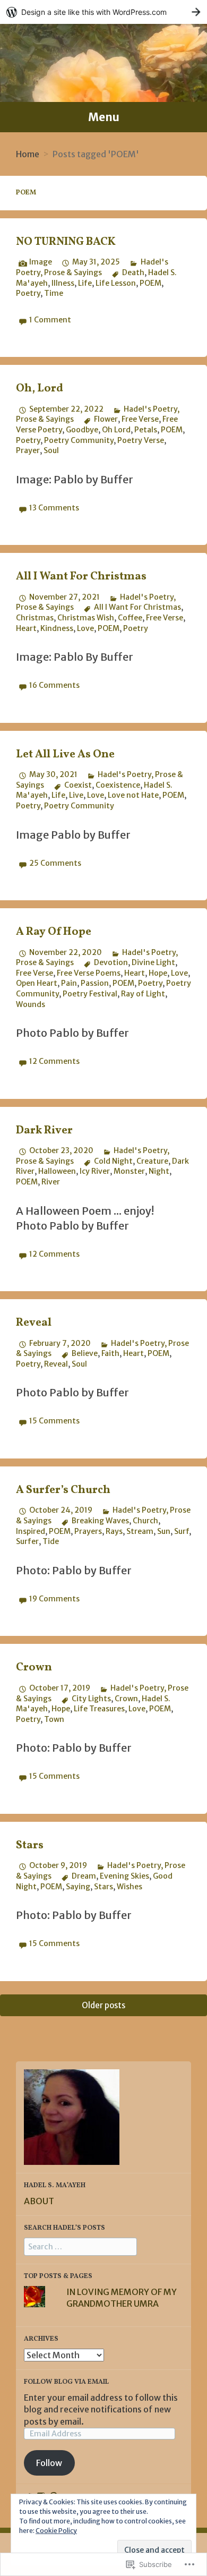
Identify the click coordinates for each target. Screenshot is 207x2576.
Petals (146, 430)
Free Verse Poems (89, 973)
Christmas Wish (86, 618)
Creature (152, 1161)
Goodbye (82, 430)
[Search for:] (80, 2246)
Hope (158, 973)
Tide (51, 1541)
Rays (114, 1531)
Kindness (57, 628)
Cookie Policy (56, 2531)
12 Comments (54, 1061)
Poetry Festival (90, 994)
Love (85, 628)
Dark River (44, 1131)
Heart (26, 628)
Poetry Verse (141, 440)
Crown (34, 1667)
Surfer (27, 1541)
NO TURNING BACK (66, 242)
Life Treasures (99, 1709)
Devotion (111, 962)
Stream (140, 1531)
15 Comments (54, 1421)
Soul (51, 450)
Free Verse (140, 419)
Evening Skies (124, 1876)
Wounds (31, 1004)
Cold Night (113, 1161)
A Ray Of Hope (54, 932)
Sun (164, 1531)
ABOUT (39, 2201)
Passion (95, 983)
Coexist (78, 785)
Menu (104, 117)
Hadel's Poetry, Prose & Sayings (92, 267)
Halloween (57, 1171)
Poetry (28, 293)
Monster (129, 1171)
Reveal (34, 1323)
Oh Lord (116, 430)
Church (145, 1521)
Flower (106, 419)
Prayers (88, 1531)
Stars (30, 1845)
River (51, 1182)
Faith (110, 1353)
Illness (63, 283)
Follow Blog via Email (66, 2382)
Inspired (31, 1531)
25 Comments (55, 863)
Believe (85, 1353)
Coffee (130, 618)
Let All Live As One (65, 754)
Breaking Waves (100, 1521)
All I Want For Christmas (81, 577)
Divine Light (153, 962)
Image (41, 262)
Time (54, 293)
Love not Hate (133, 795)
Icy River (95, 1171)
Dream (84, 1876)
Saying (78, 1887)
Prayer (28, 450)
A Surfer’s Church (63, 1490)
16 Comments (54, 685)
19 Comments (54, 1599)
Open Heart (37, 983)
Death (133, 272)
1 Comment (50, 320)
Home (28, 154)
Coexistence (118, 785)
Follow (49, 2463)
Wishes (130, 1887)
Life (85, 283)
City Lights (91, 1699)
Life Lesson (116, 283)
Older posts (103, 2005)
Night (159, 1171)
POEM (150, 283)
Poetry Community (79, 440)
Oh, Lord (40, 389)
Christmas (35, 618)
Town (54, 1719)
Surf (182, 1531)
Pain (69, 983)
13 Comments (54, 508)
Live (76, 795)
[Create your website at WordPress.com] (103, 12)
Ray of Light (143, 994)
